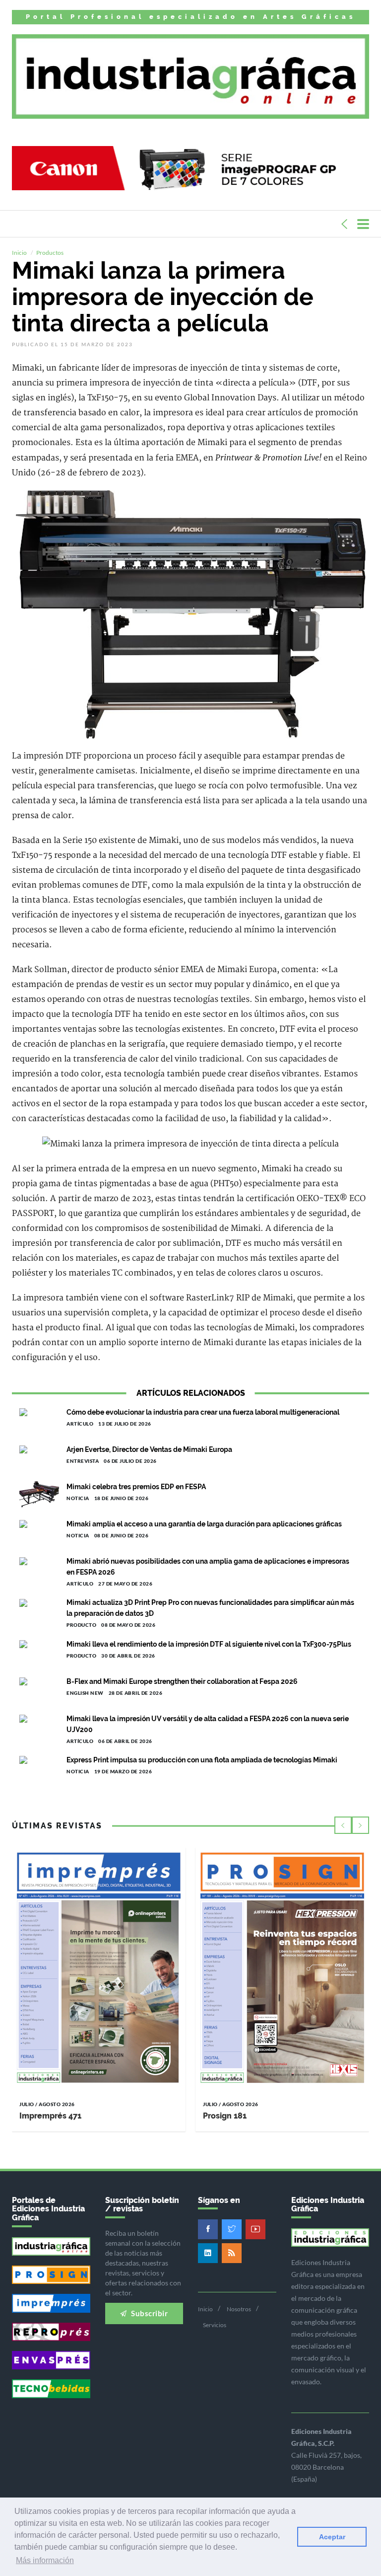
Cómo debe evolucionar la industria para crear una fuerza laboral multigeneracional (203, 1412)
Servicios (215, 2325)
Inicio (19, 253)
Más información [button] (45, 2560)
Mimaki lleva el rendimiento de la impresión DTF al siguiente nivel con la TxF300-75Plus (209, 1644)
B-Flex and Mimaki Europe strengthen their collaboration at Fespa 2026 (182, 1681)
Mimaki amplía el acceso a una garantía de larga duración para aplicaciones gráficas (204, 1524)
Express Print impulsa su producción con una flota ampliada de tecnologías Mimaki (202, 1760)
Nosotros (239, 2309)
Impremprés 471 (50, 2116)
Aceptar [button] (332, 2537)
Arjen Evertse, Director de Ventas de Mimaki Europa (149, 1449)
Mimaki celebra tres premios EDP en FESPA (136, 1487)
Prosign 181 (225, 2116)
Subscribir (149, 2313)
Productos (50, 253)
